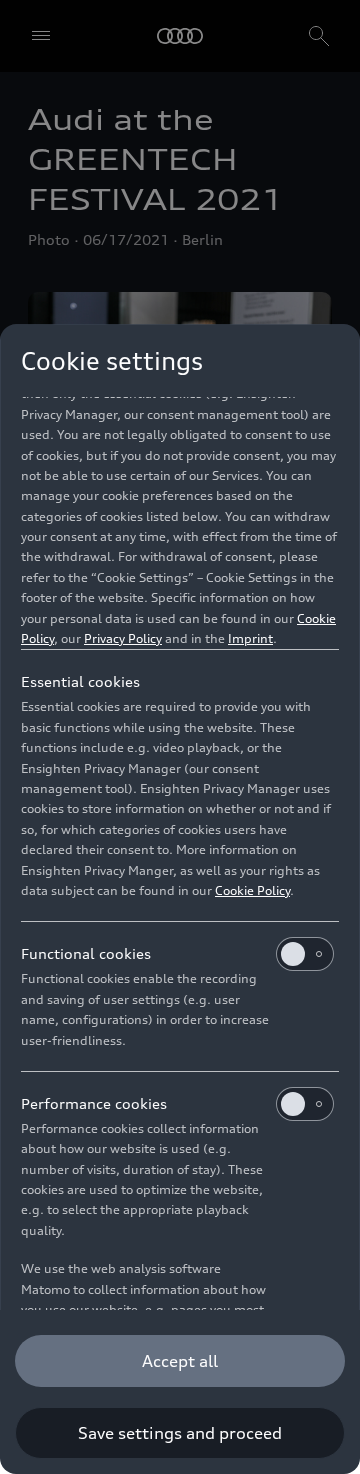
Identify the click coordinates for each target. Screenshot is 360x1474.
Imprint (250, 638)
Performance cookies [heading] (94, 1103)
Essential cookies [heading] (80, 681)
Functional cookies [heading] (86, 953)
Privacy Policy (123, 638)
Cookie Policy (252, 890)
